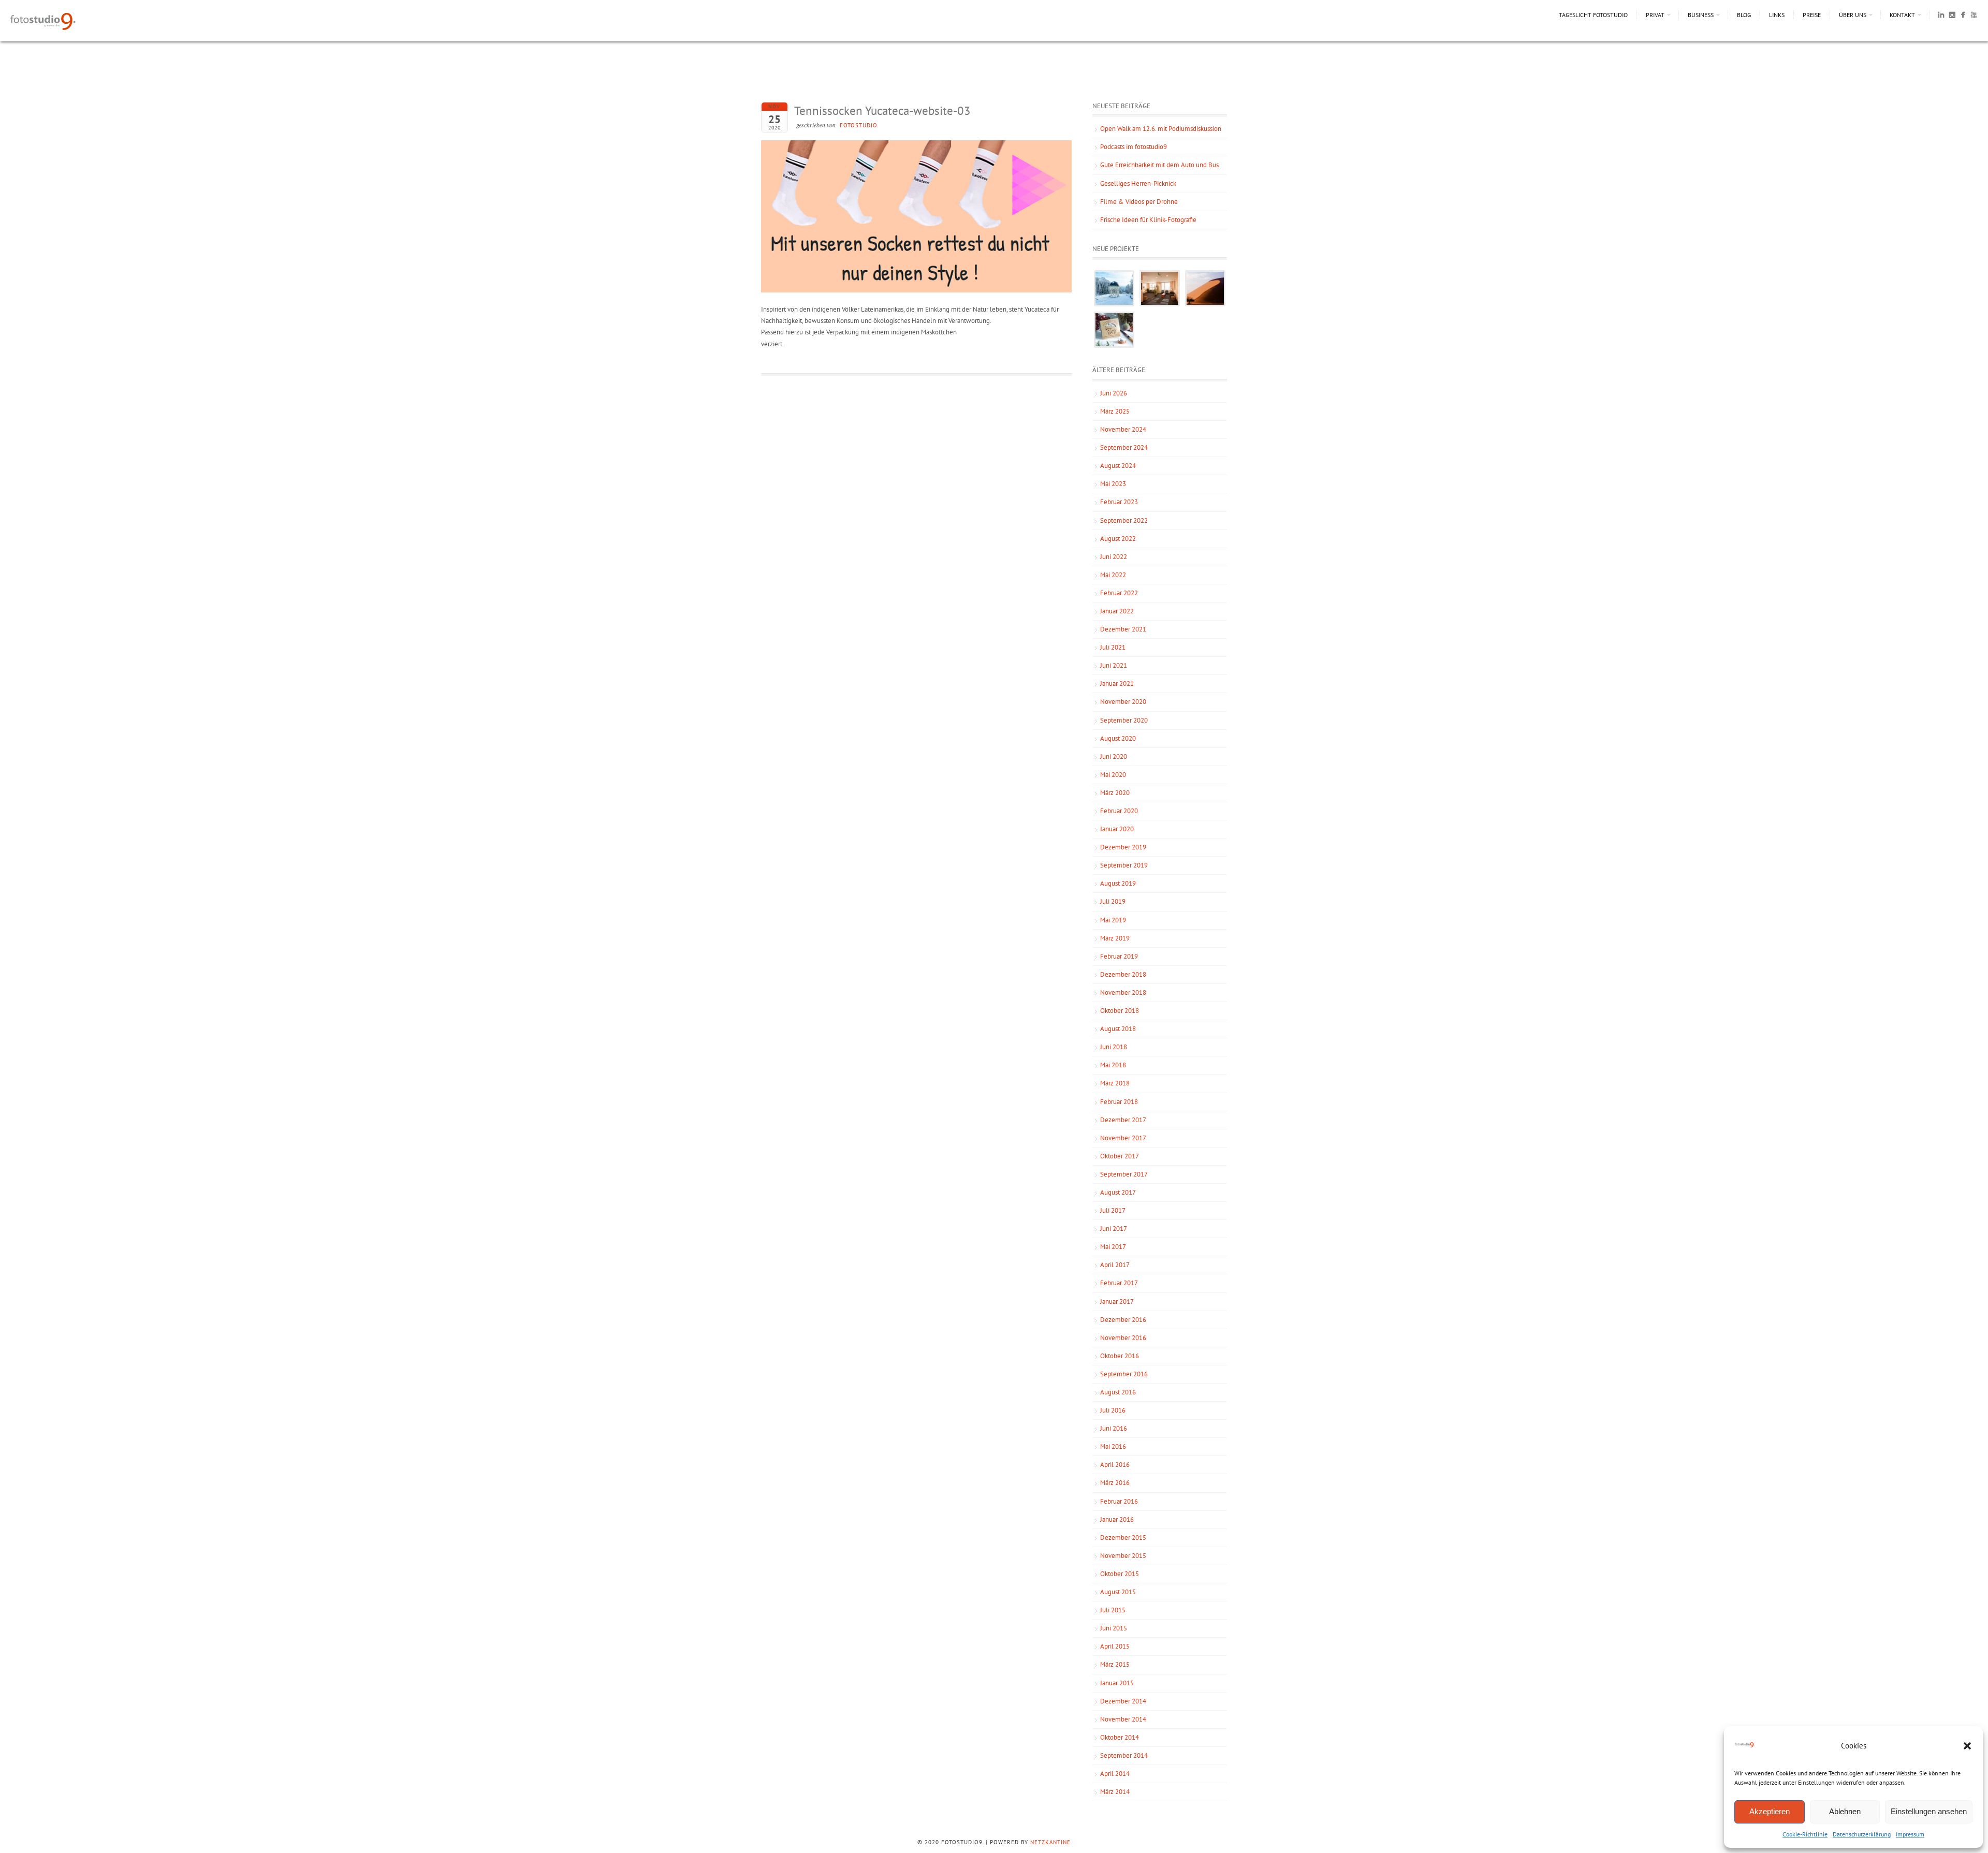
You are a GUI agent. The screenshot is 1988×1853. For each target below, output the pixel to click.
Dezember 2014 (1123, 1701)
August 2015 (1118, 1592)
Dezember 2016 (1123, 1320)
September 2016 (1124, 1374)
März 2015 (1115, 1664)
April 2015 (1115, 1646)
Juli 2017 (1113, 1210)
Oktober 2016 (1120, 1356)
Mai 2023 (1113, 484)
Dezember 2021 (1123, 629)
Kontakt (1902, 15)
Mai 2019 (1113, 920)
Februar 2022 (1119, 593)
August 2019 (1118, 883)
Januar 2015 (1117, 1683)
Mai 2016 (1113, 1446)
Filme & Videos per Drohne (1139, 202)
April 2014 (1115, 1774)
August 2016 (1118, 1392)
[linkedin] (1941, 17)
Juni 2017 (1114, 1229)
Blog (1744, 15)
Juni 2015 (1114, 1628)
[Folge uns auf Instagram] (1952, 17)
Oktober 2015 (1120, 1574)
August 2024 (1118, 466)
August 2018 (1118, 1029)
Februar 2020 (1119, 811)
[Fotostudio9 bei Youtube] (1974, 17)
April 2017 (1115, 1265)
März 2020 (1115, 793)
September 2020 (1124, 720)
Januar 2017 (1117, 1301)
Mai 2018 (1113, 1065)
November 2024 (1123, 429)
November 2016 (1123, 1338)
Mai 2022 (1113, 575)
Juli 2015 (1113, 1610)
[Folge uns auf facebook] (1963, 17)
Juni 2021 (1114, 665)
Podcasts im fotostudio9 (1134, 147)
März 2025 (1115, 411)
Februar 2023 (1119, 502)
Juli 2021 (1113, 647)
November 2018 (1123, 992)
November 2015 (1123, 1556)
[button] (1967, 1746)
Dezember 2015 (1123, 1538)
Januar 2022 (1117, 611)
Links (1777, 15)
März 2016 (1115, 1483)
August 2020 (1118, 738)
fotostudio (859, 125)
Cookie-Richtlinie (1805, 1834)
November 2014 (1123, 1719)
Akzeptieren (1770, 1811)
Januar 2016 (1117, 1519)
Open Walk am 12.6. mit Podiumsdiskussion (1161, 129)
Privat (1655, 15)
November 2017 (1123, 1138)
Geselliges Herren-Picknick (1138, 183)
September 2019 (1124, 865)
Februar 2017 (1119, 1283)
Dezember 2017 (1123, 1120)
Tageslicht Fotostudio (1593, 15)
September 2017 (1124, 1174)
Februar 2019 (1119, 956)
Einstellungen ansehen (1929, 1811)
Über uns (1853, 15)
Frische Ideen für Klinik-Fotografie (1148, 220)
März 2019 (1115, 938)
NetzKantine (1050, 1842)
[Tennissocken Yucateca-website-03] (916, 290)
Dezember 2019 (1123, 847)
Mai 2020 (1113, 775)
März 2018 (1115, 1083)
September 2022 (1124, 520)
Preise (1812, 15)
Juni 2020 (1114, 756)
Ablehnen (1845, 1811)
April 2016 (1115, 1465)
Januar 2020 (1117, 829)
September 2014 (1124, 1755)
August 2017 (1118, 1192)
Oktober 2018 (1120, 1011)
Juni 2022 (1114, 557)
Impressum (1910, 1834)
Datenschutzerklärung (1862, 1834)
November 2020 (1123, 702)
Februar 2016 (1119, 1501)
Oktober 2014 (1120, 1737)
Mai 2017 (1113, 1247)
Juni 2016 (1114, 1428)
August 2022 (1118, 539)
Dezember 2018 (1123, 974)
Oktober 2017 (1120, 1156)
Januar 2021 (1117, 683)
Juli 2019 (1113, 901)
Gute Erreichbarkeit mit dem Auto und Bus (1159, 165)
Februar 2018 (1119, 1102)
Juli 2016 (1113, 1410)
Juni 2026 (1114, 393)
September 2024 (1124, 447)
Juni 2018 (1114, 1047)
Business (1701, 15)
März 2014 (1115, 1792)
